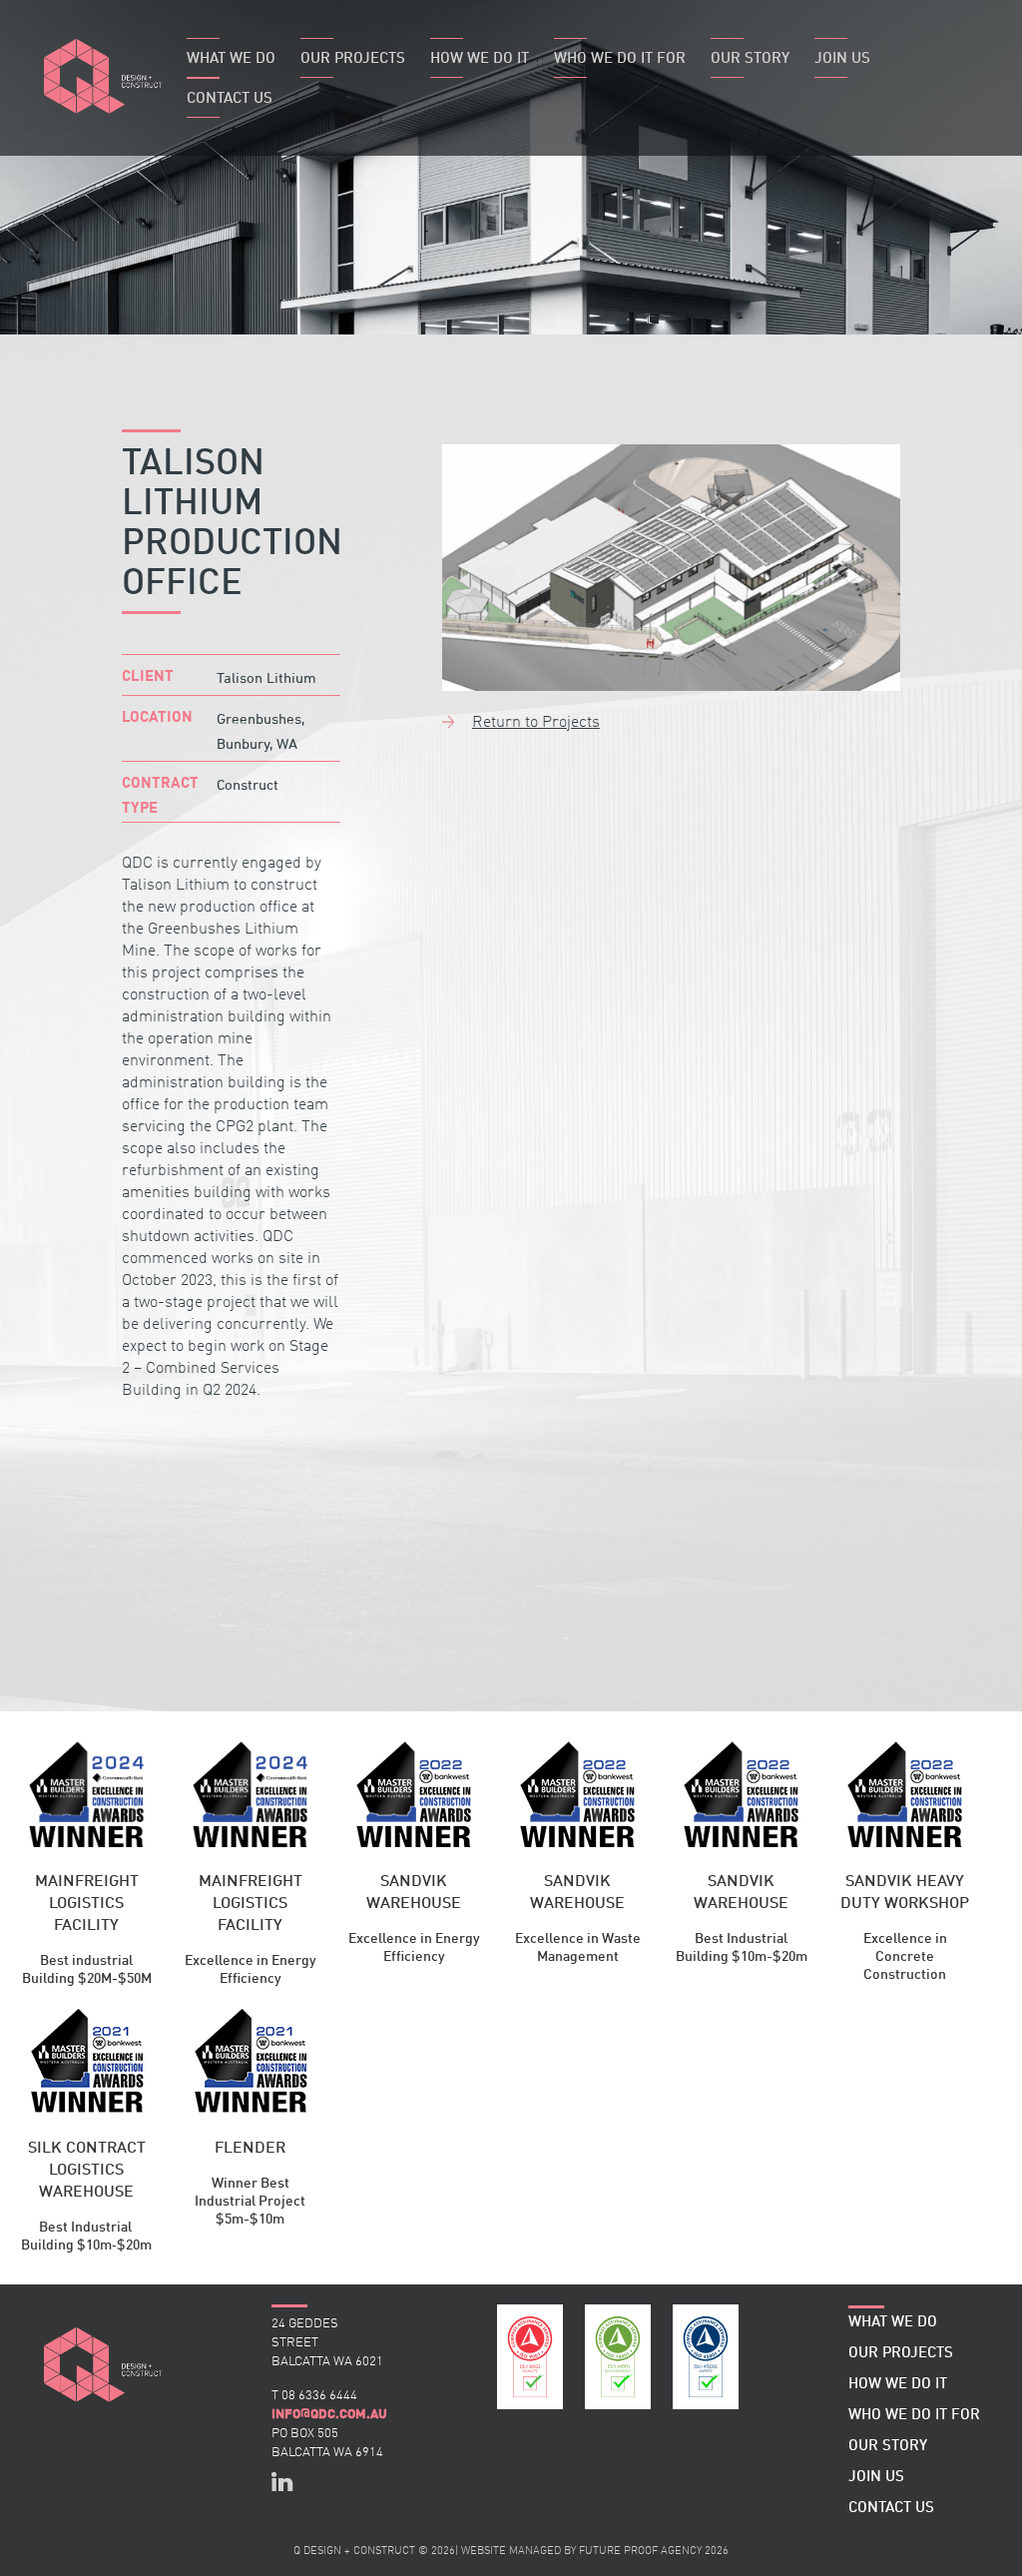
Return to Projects (536, 723)
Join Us (842, 59)
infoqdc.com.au (329, 2414)
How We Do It (480, 59)
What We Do (231, 59)
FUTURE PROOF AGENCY (640, 2552)
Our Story (750, 59)
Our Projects (353, 59)
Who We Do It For (620, 59)
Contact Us (230, 99)
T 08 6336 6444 (314, 2396)
